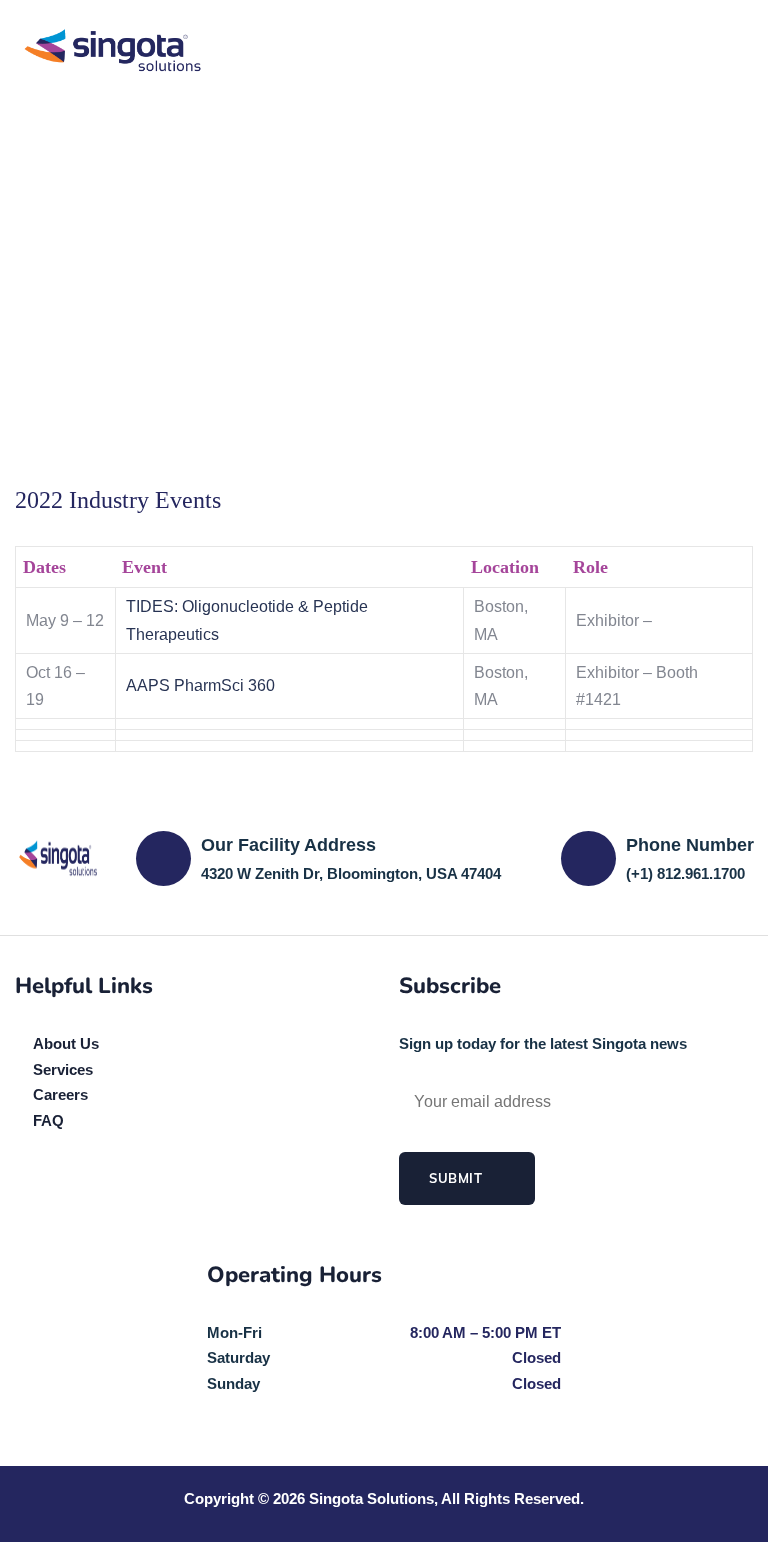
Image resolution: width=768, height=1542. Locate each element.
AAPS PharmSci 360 (200, 685)
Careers (60, 1094)
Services (63, 1069)
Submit (458, 1178)
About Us (66, 1043)
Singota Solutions (371, 1498)
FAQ (48, 1120)
